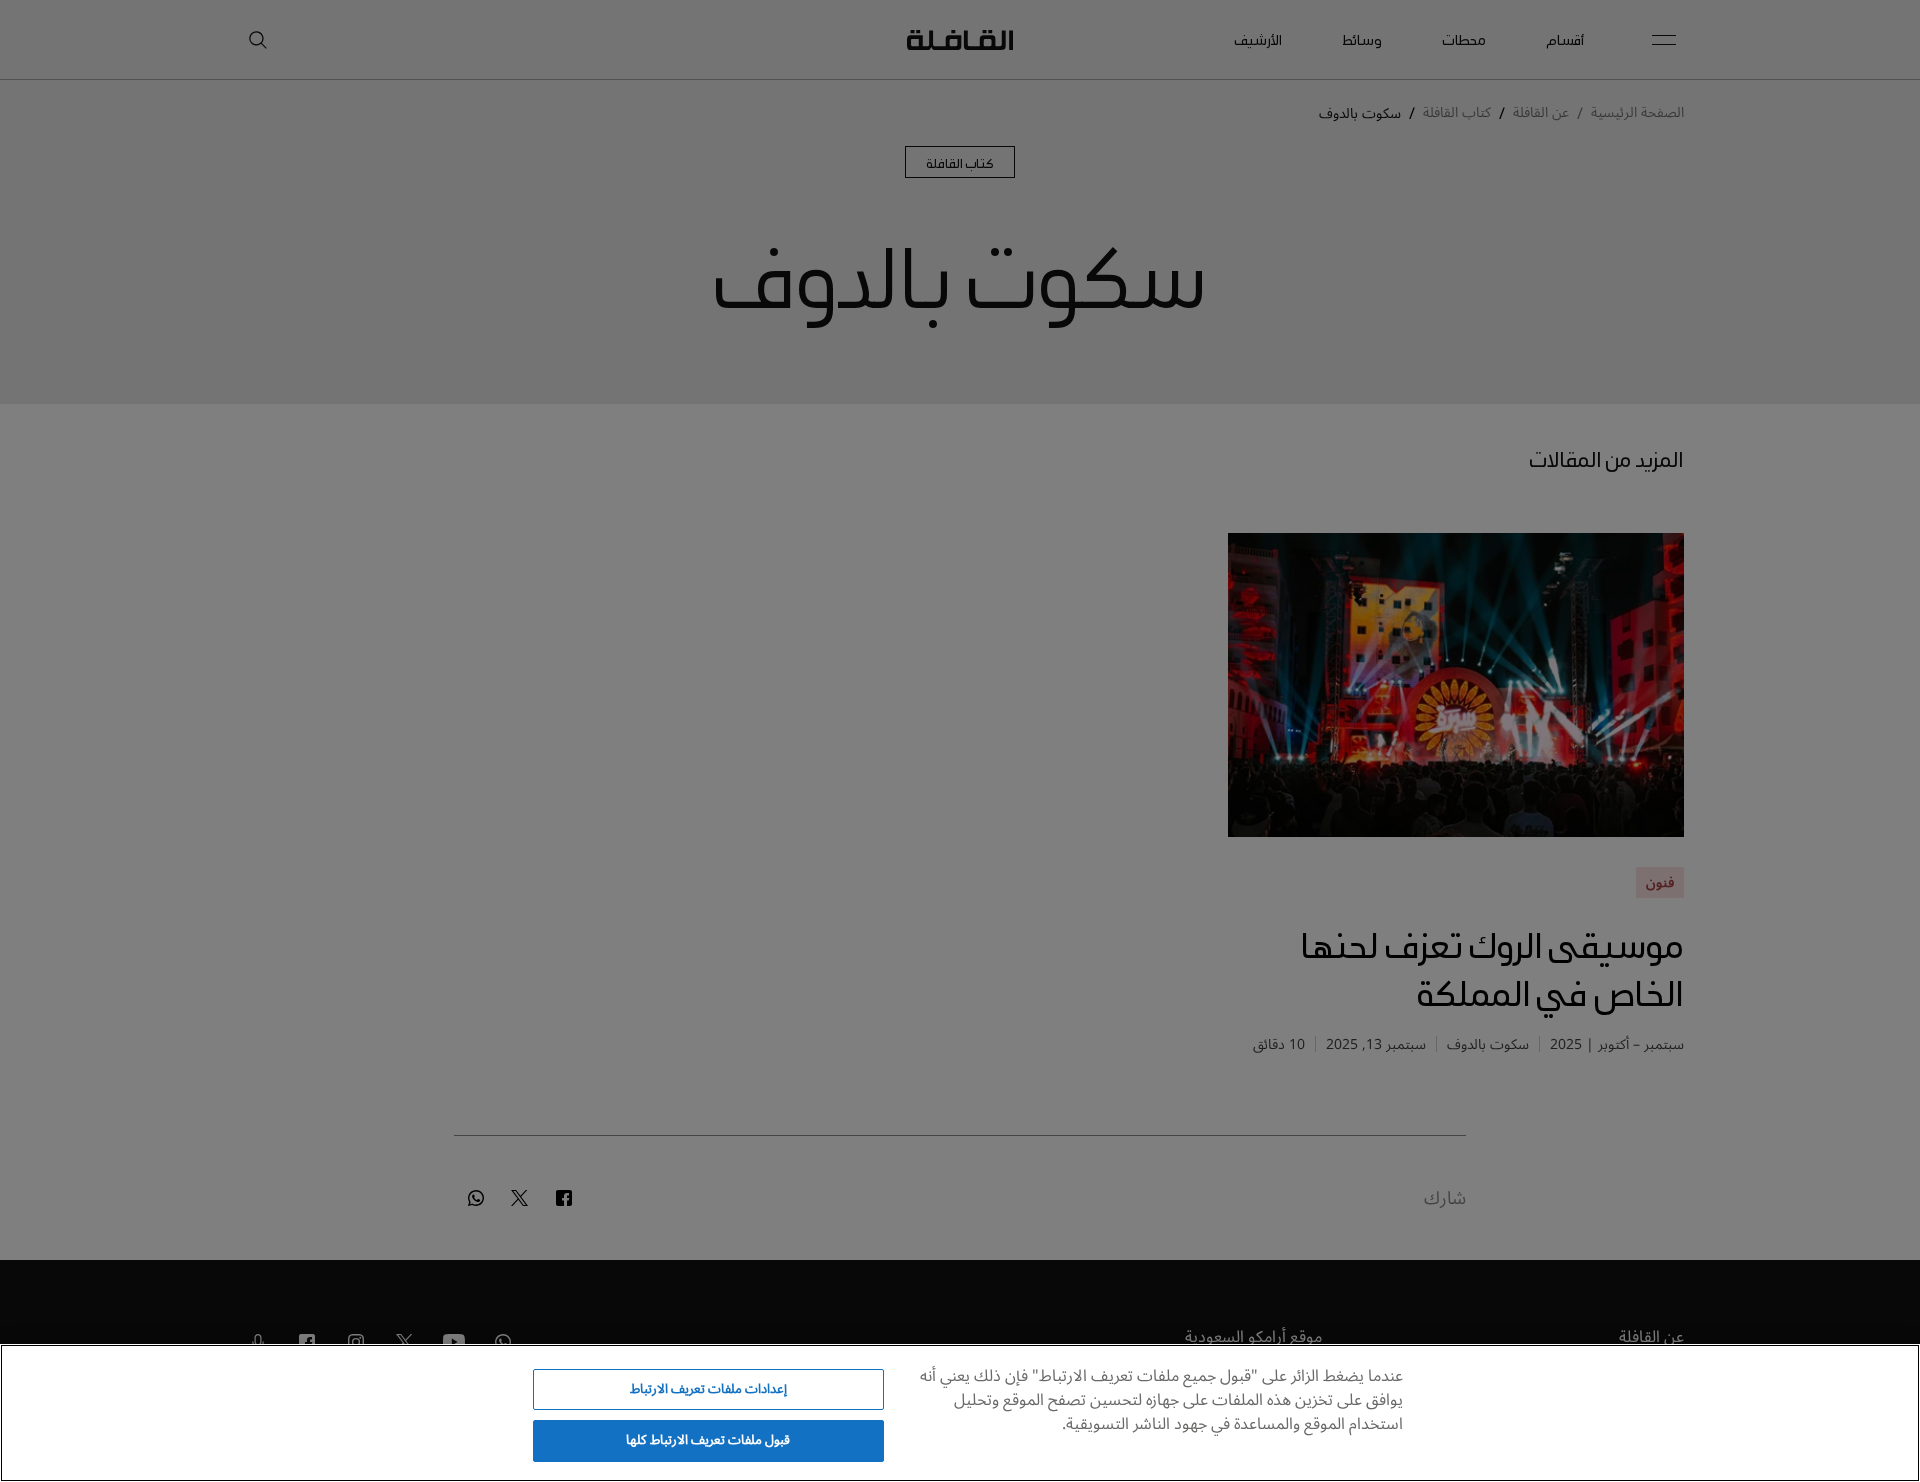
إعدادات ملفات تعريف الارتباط (708, 1389)
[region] (960, 1413)
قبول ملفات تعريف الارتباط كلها (708, 1440)
